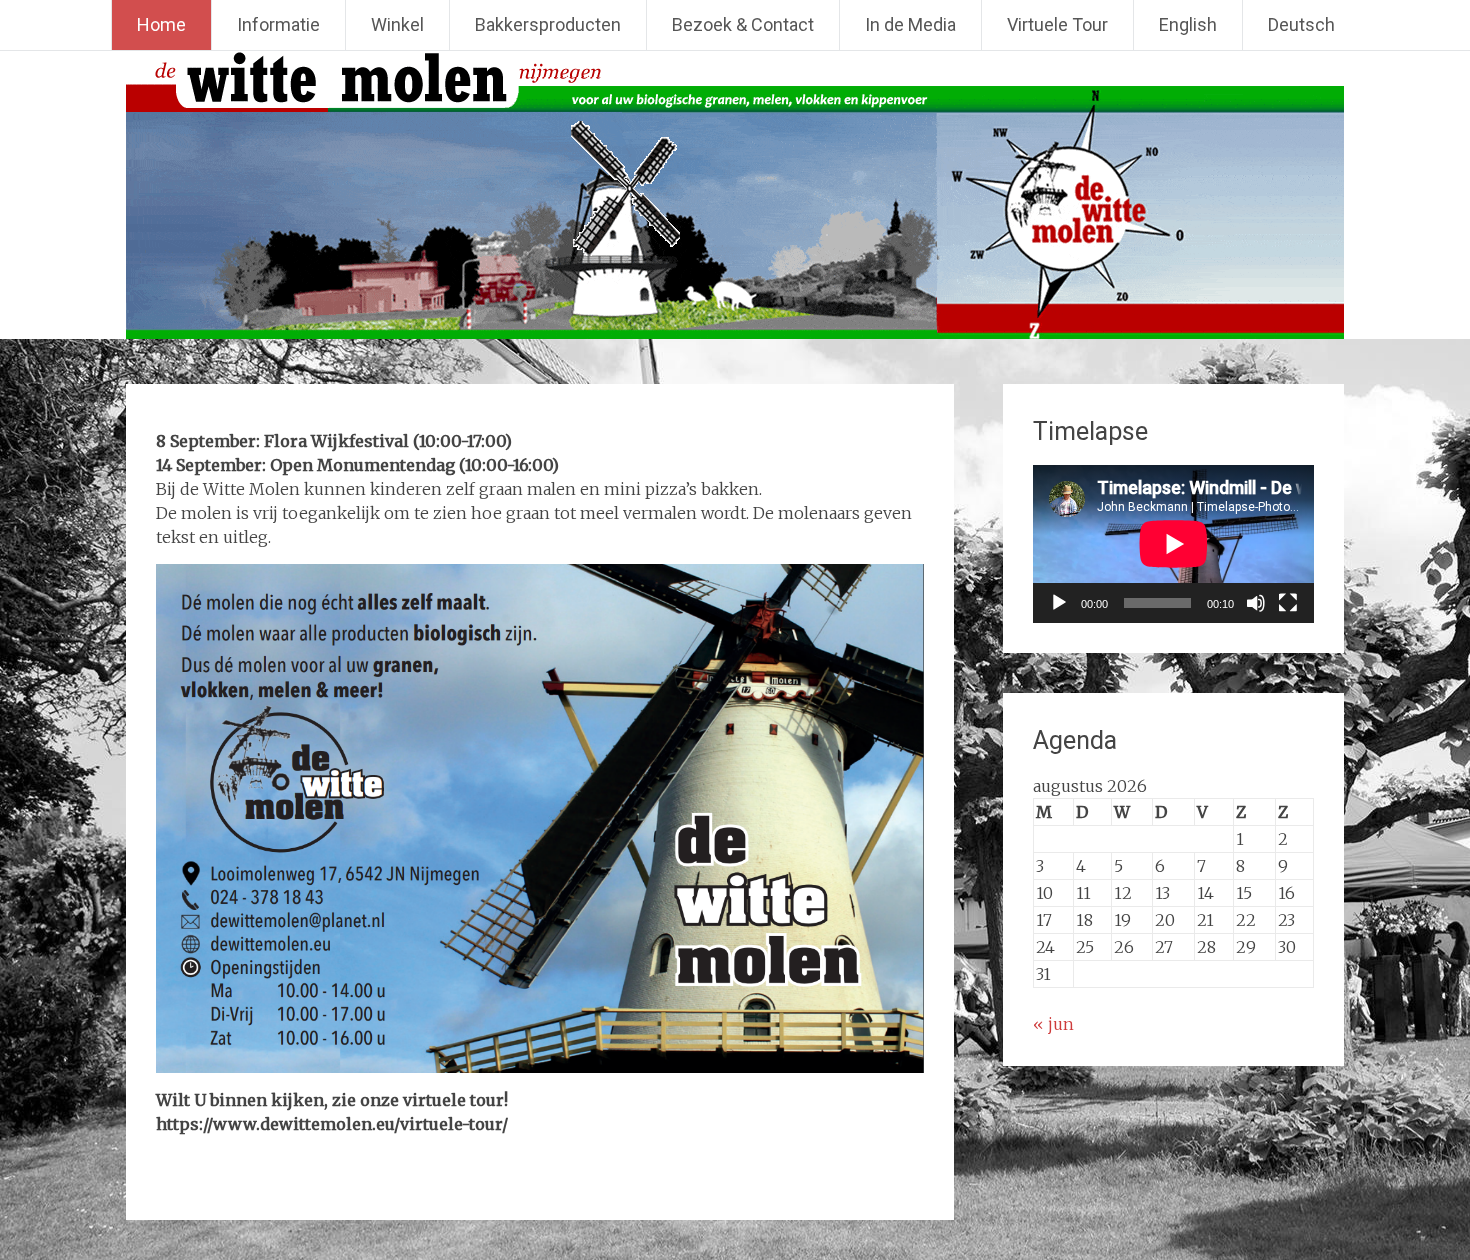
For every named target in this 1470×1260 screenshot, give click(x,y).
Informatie (278, 24)
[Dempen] (1256, 603)
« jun (1053, 1024)
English (1188, 24)
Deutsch (1301, 24)
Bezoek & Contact (743, 24)
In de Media (910, 24)
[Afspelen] (1059, 603)
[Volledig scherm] (1288, 603)
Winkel (397, 24)
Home (161, 24)
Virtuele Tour (1057, 24)
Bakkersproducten (548, 24)
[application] (1173, 544)
